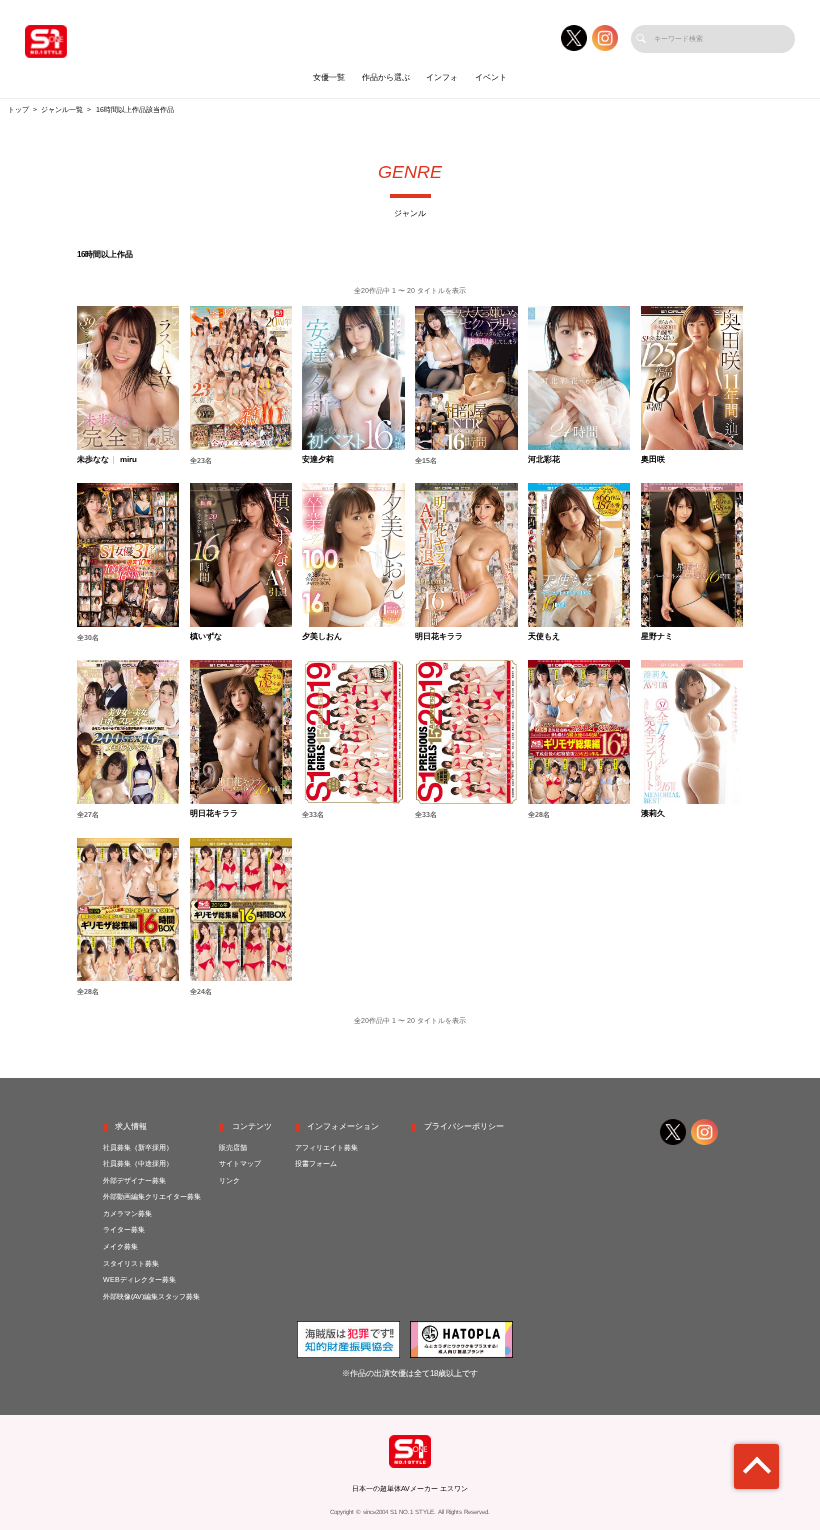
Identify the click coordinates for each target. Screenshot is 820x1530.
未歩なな (93, 460)
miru (128, 460)
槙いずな (206, 637)
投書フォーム (316, 1164)
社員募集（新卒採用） (138, 1148)
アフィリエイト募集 (326, 1148)
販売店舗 (233, 1148)
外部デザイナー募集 (134, 1181)
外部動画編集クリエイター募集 (152, 1197)
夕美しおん (322, 637)
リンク (229, 1181)
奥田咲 (653, 460)
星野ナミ (657, 637)
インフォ (442, 77)
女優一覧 (329, 77)
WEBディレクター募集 (139, 1280)
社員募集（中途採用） (138, 1164)
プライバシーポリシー (464, 1126)
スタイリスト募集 (131, 1264)
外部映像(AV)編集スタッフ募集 (151, 1297)
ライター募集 (124, 1230)
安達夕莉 (318, 460)
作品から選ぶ (386, 77)
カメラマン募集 (127, 1214)
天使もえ (544, 637)
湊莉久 (653, 814)
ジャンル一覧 (62, 110)
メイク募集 (120, 1247)
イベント (491, 77)
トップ (18, 110)
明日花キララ (439, 637)
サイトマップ (240, 1164)
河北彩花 (544, 460)
